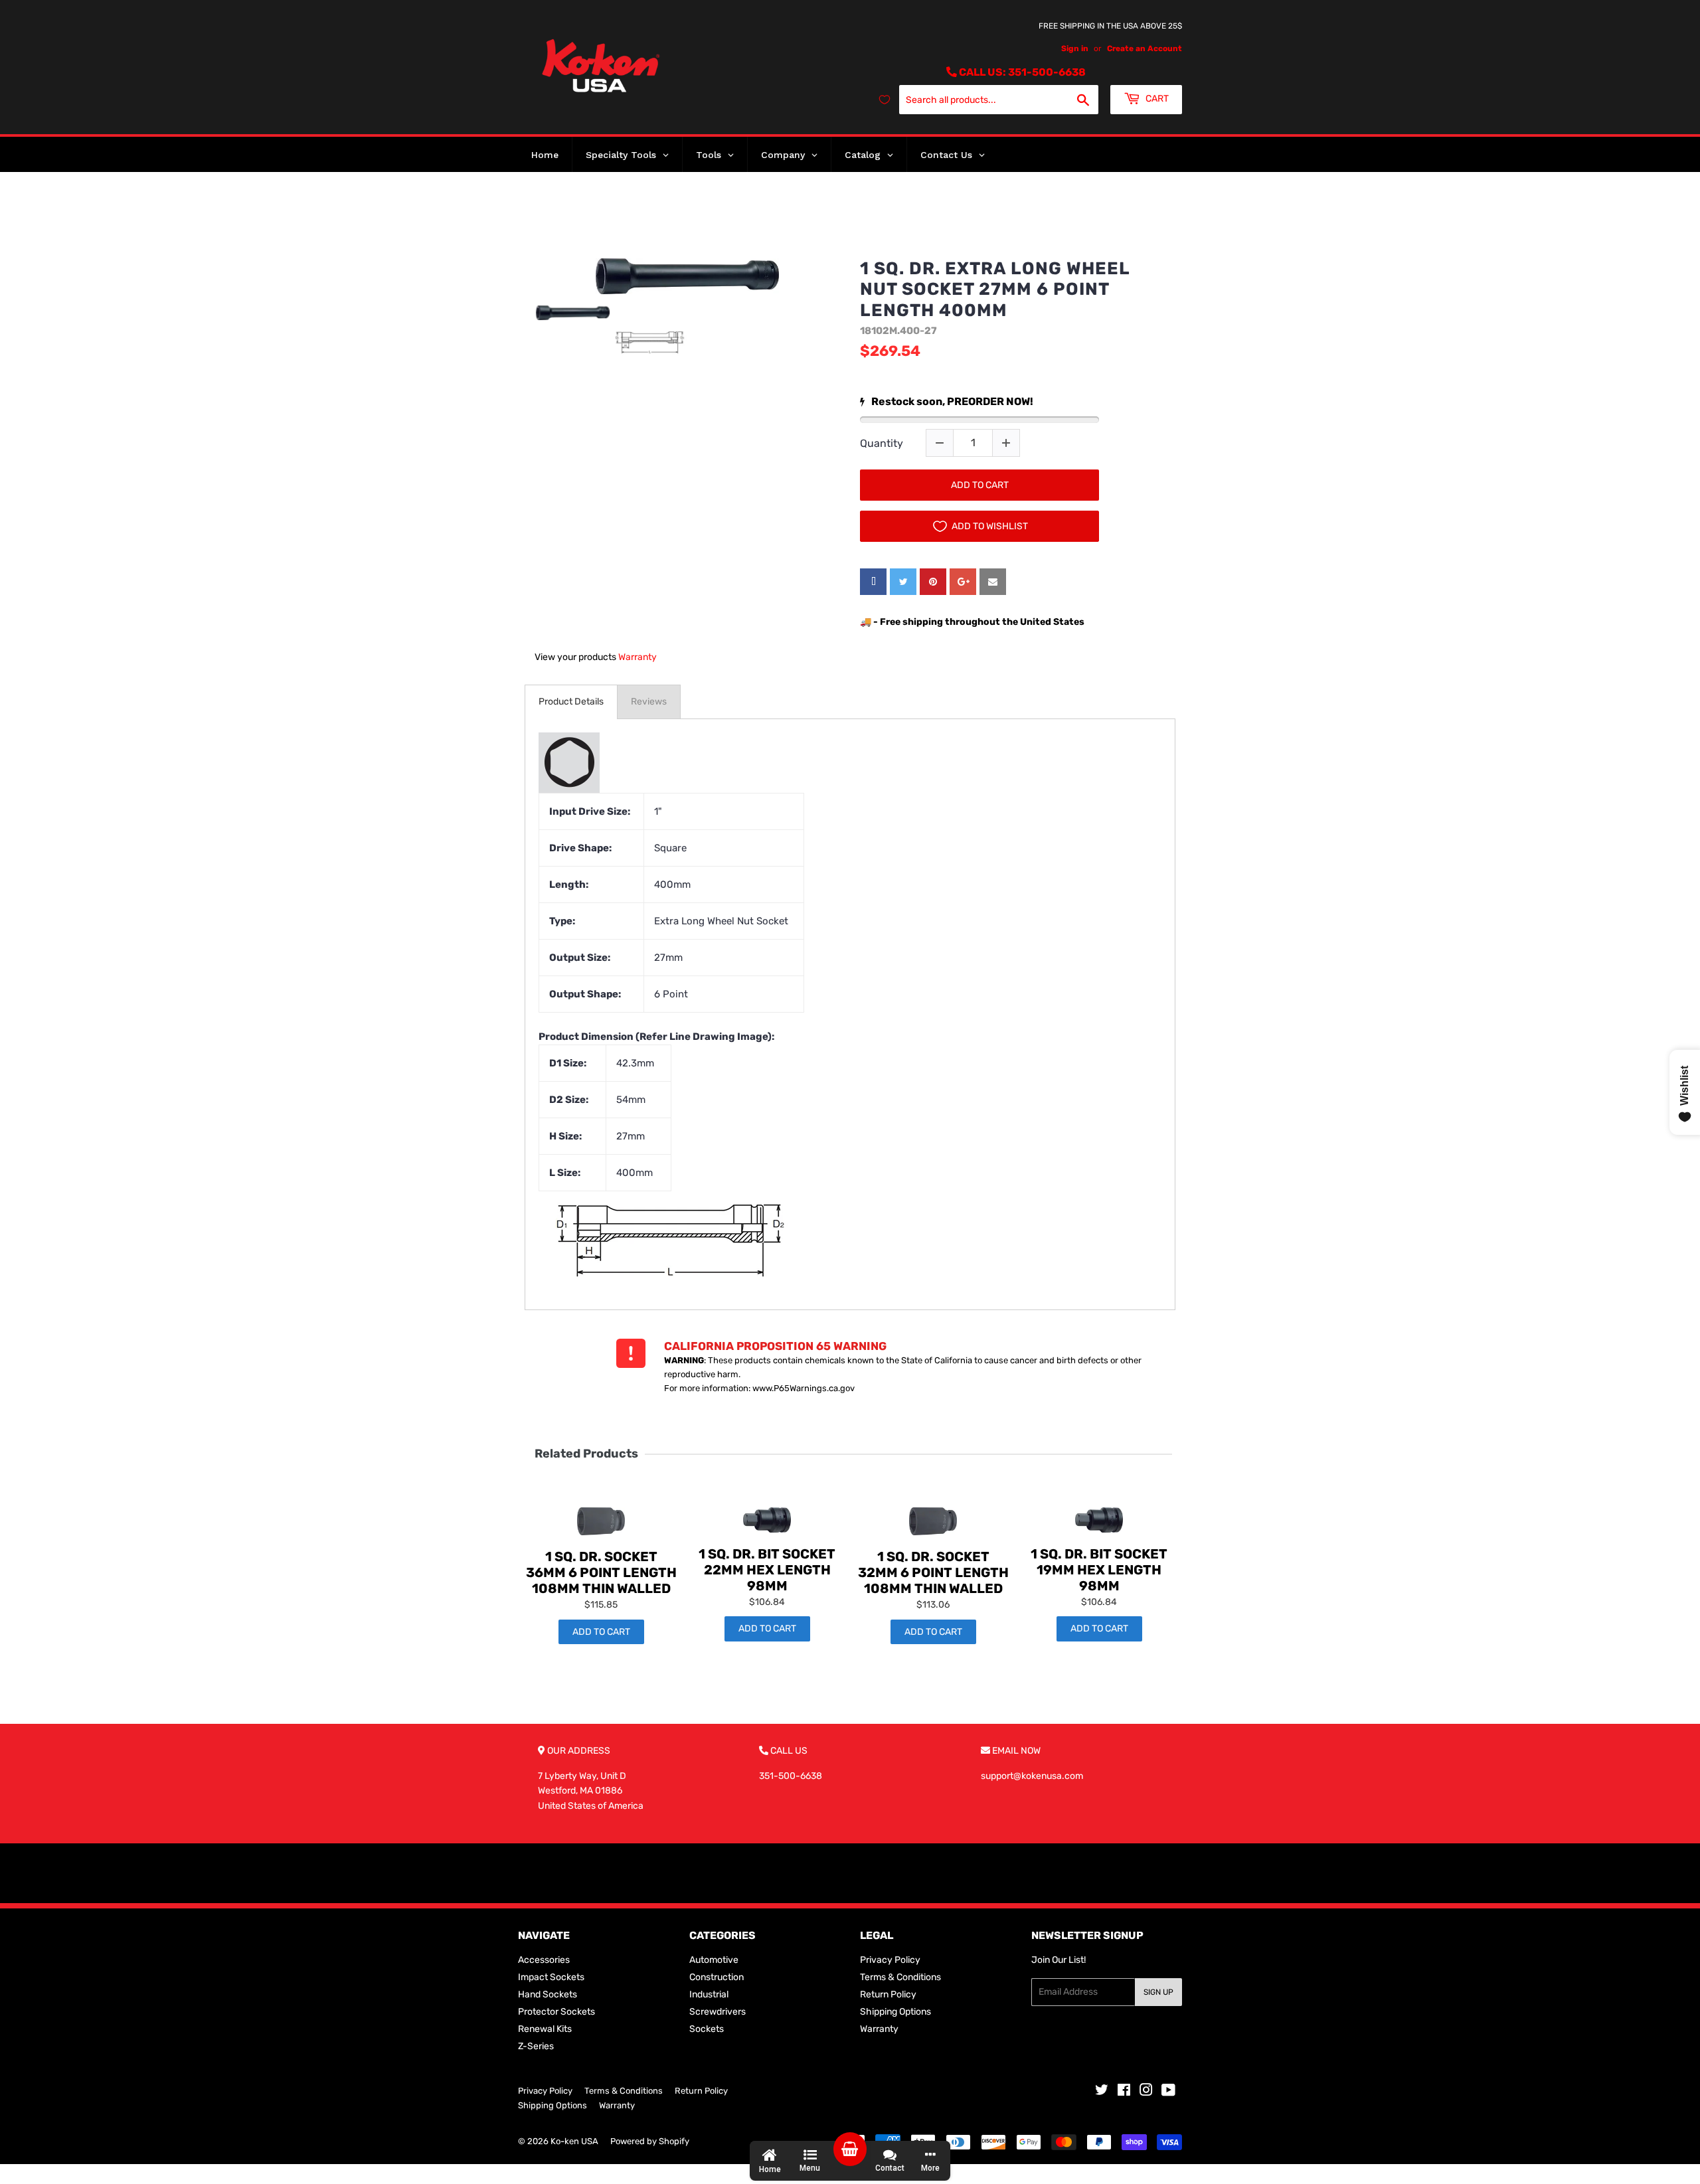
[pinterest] (933, 582)
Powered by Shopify (650, 2141)
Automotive (714, 1960)
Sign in (1075, 48)
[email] (993, 582)
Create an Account (1145, 48)
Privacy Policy (890, 1960)
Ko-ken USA (574, 2141)
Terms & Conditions (900, 1977)
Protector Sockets (556, 2012)
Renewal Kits (545, 2029)
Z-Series (536, 2046)
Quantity (882, 443)
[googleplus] (963, 582)
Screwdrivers (718, 2012)
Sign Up (1158, 1992)
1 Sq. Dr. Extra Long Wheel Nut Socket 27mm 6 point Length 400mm (995, 289)
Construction (717, 1977)
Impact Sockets (551, 1977)
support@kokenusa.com (1032, 1776)
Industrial (709, 1994)
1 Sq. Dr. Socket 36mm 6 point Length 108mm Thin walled (601, 1572)
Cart (1156, 99)
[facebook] (873, 582)
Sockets (707, 2029)
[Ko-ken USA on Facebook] (1124, 2092)
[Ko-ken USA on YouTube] (1168, 2092)
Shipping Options (895, 2012)
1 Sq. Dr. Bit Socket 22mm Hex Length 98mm (767, 1570)
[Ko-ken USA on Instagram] (1146, 2092)
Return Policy (888, 1994)
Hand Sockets (548, 1994)
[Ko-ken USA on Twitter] (1102, 2092)
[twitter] (903, 582)
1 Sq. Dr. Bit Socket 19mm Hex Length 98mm (1099, 1570)
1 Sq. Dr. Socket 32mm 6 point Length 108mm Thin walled (933, 1572)
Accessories (544, 1960)
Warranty (637, 657)
